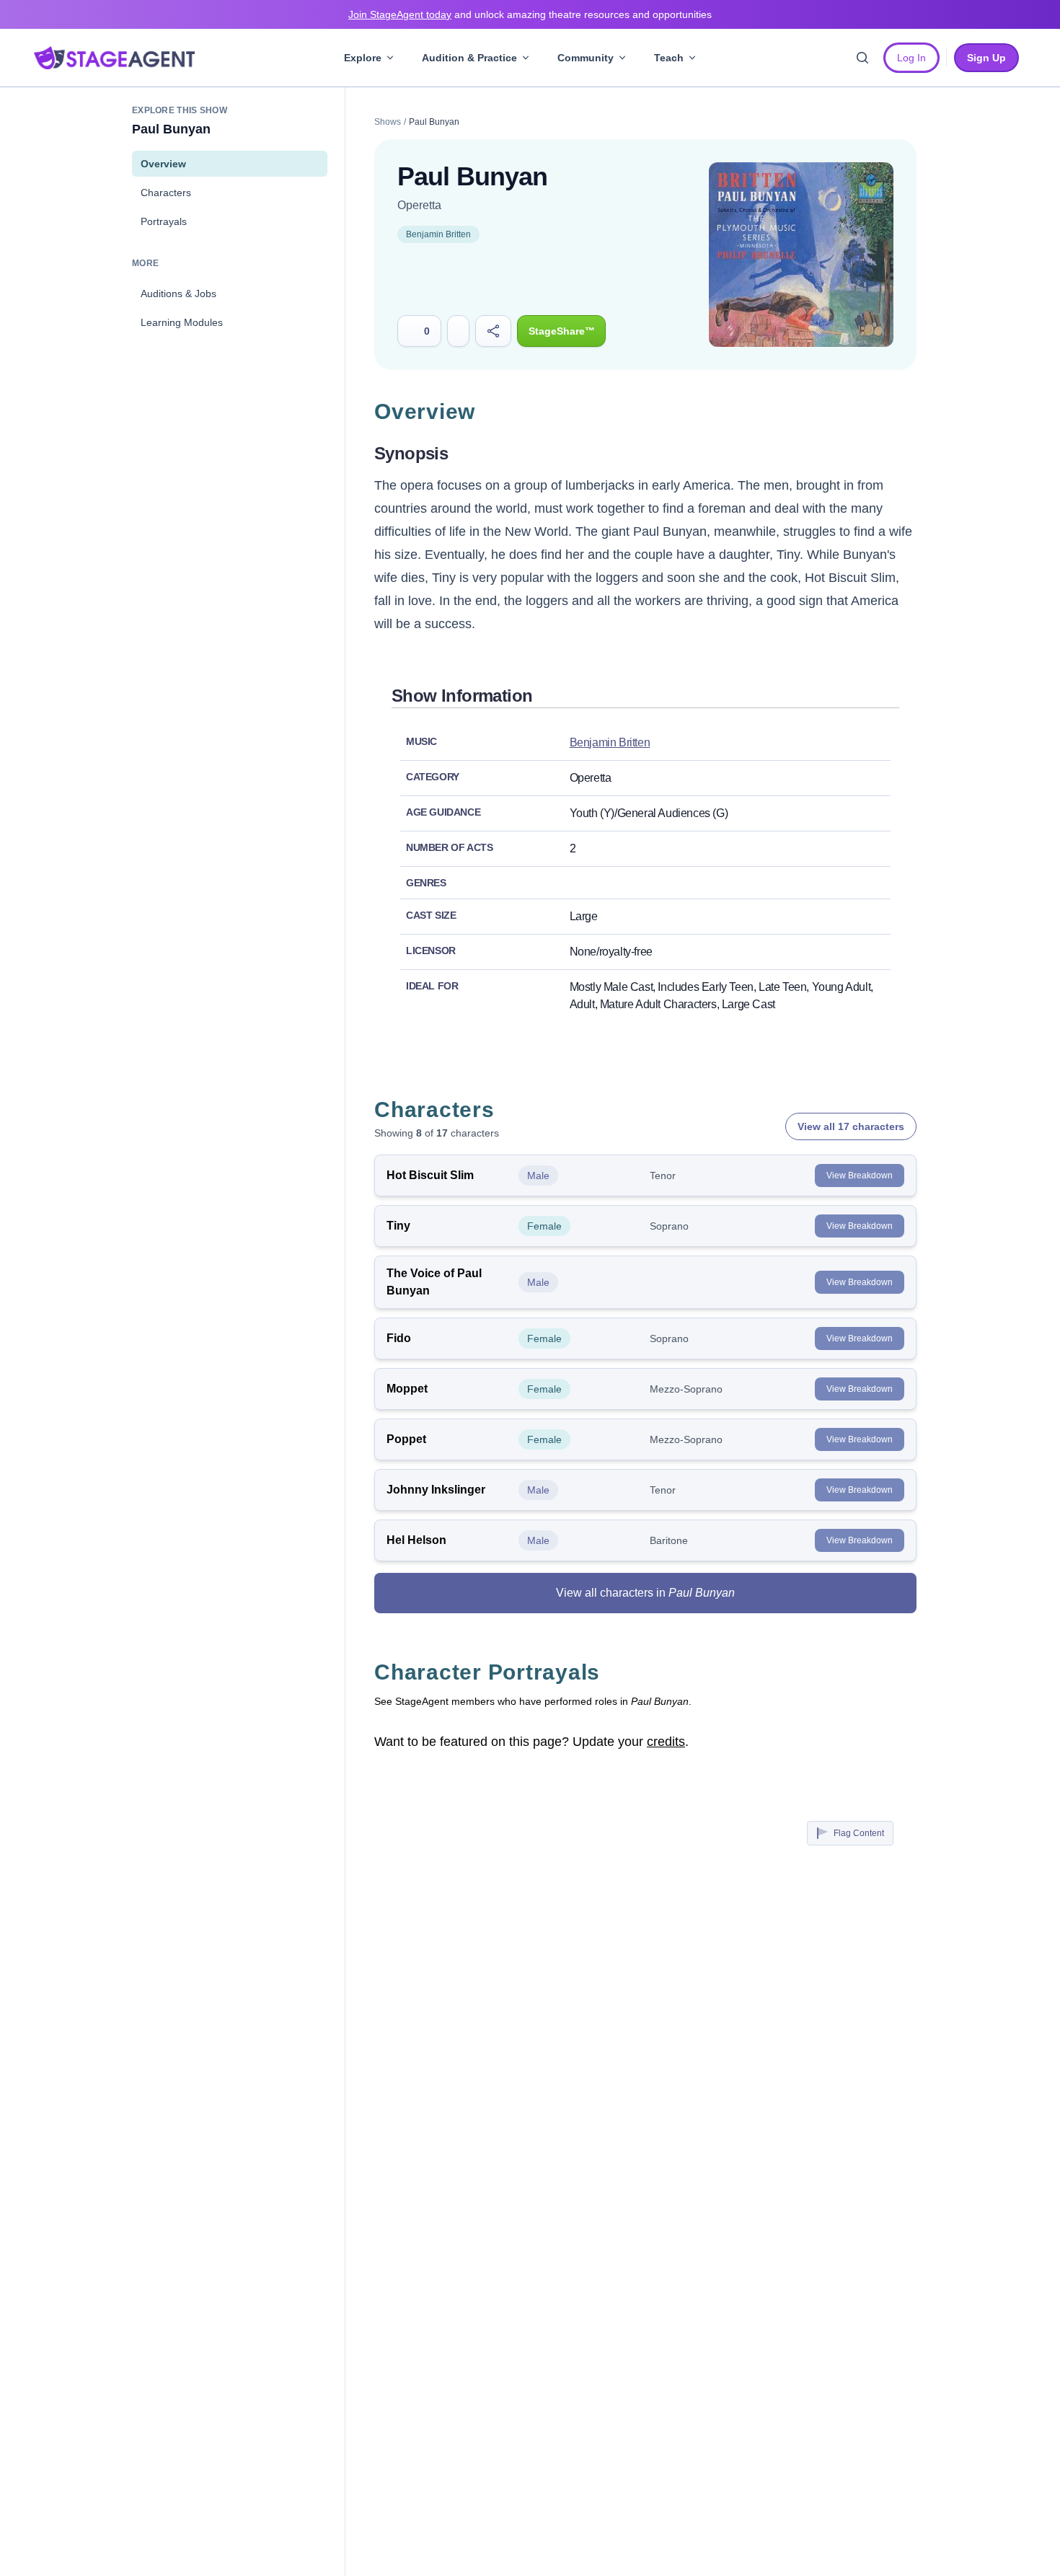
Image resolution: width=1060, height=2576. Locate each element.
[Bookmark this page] (458, 331)
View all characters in (645, 1593)
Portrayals (164, 221)
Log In (911, 58)
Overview (163, 164)
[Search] (862, 58)
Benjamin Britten (438, 234)
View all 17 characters (851, 1126)
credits (666, 1742)
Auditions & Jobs (178, 294)
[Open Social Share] (494, 331)
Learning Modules (182, 322)
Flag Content (859, 1833)
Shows (388, 122)
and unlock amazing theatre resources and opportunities (530, 14)
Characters (166, 193)
